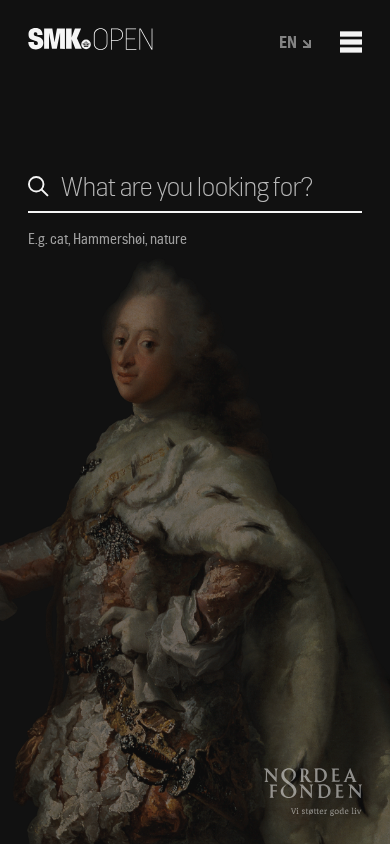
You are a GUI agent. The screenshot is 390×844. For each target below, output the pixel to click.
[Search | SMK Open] (90, 43)
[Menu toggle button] (351, 42)
